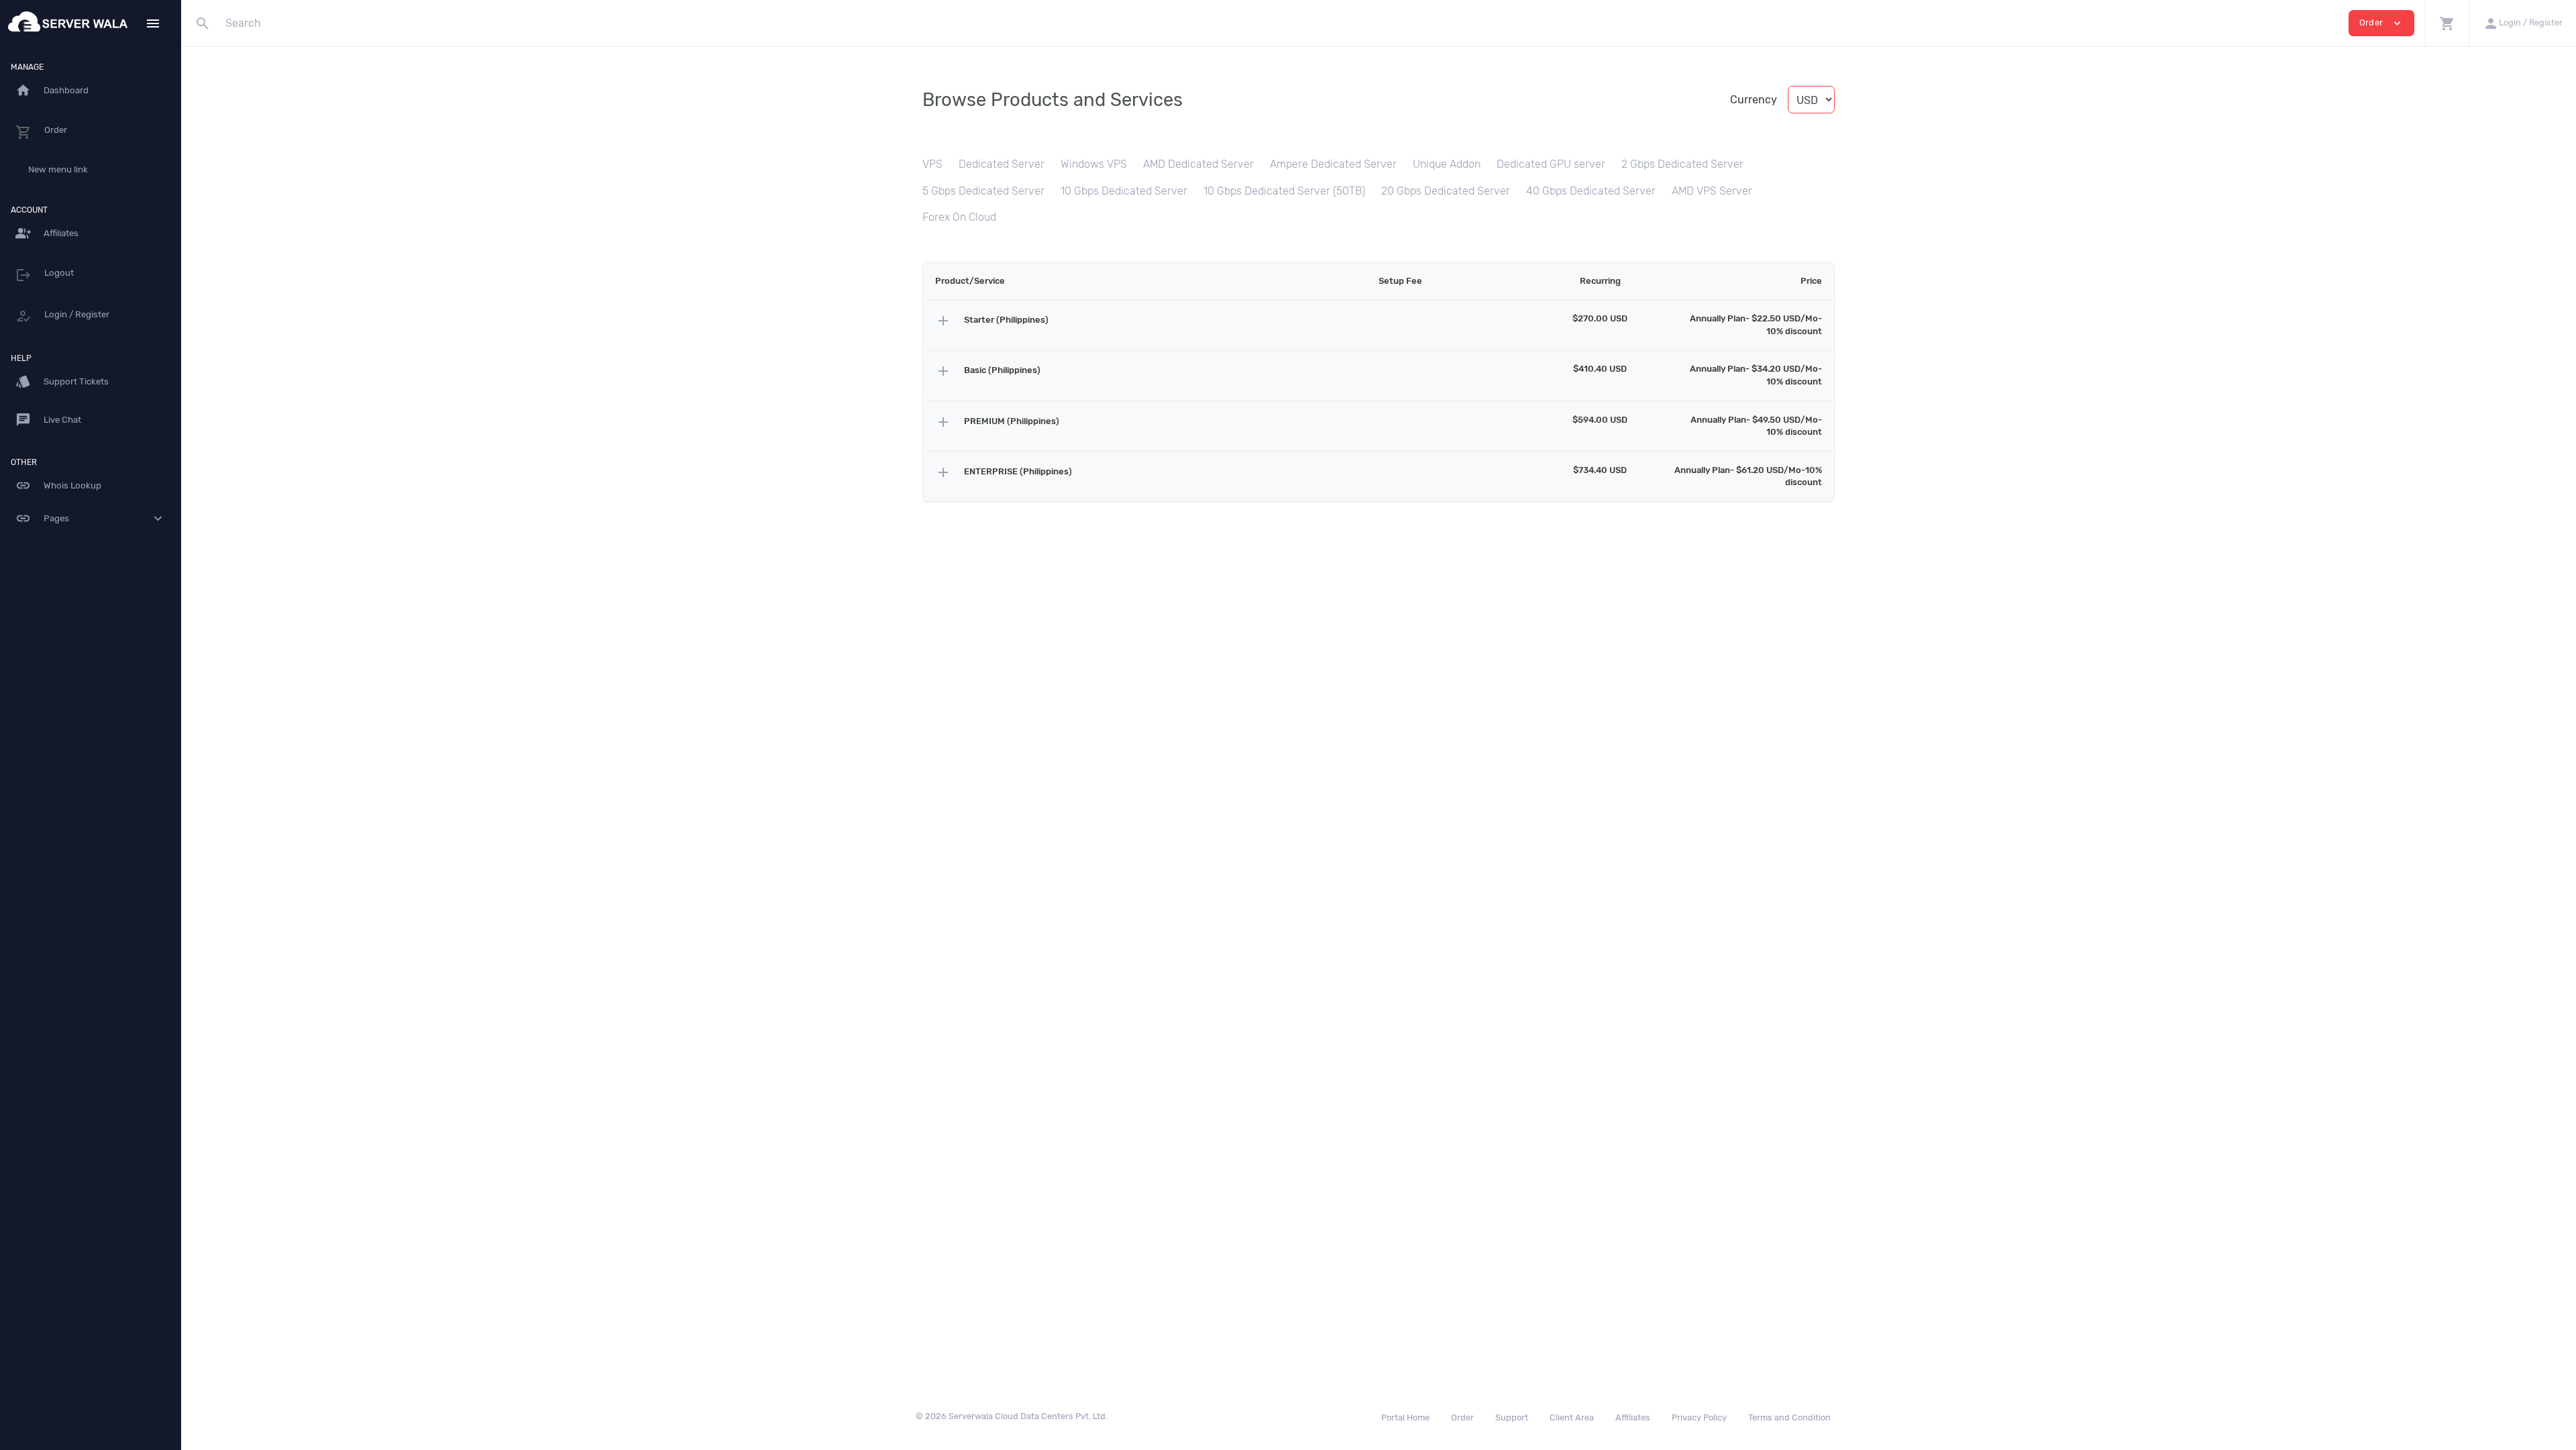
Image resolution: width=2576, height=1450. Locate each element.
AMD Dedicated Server (1198, 164)
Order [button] (2381, 23)
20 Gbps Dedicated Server (1446, 191)
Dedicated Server (1002, 164)
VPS (932, 164)
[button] (2447, 23)
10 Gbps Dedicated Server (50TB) (1284, 191)
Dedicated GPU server (1551, 164)
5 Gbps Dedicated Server (983, 191)
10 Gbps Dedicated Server (1124, 191)
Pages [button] (91, 518)
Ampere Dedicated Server (1333, 164)
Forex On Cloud (959, 217)
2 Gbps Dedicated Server (1682, 164)
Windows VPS (1094, 164)
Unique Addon (1447, 164)
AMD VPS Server (1712, 191)
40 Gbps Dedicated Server (1591, 191)
